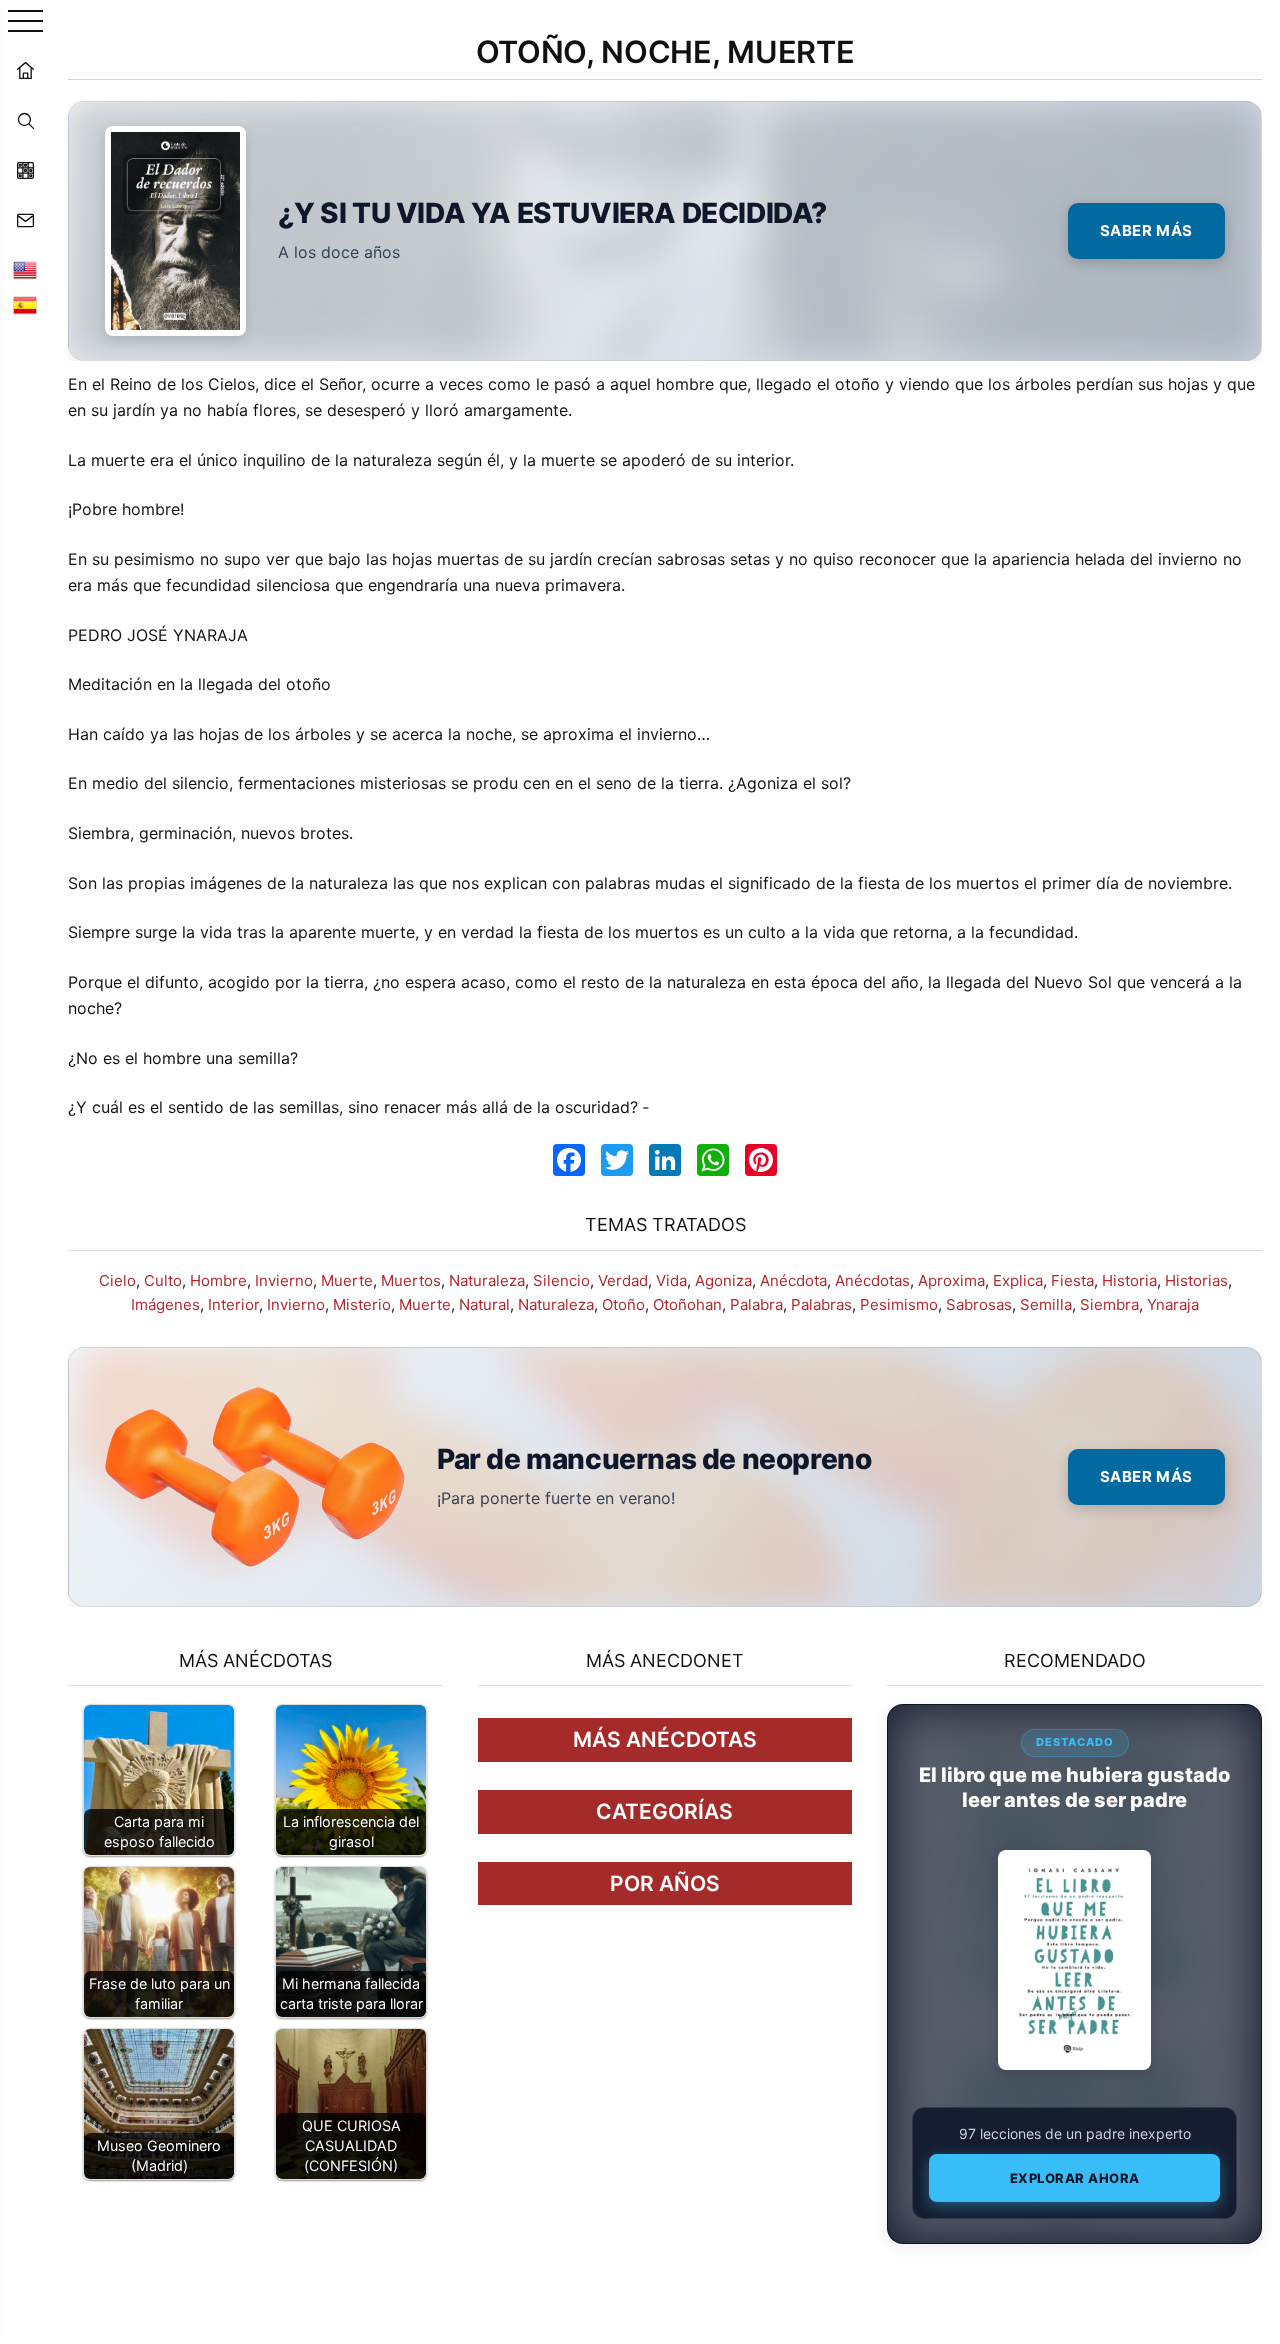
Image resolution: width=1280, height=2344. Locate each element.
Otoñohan (687, 1304)
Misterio (362, 1304)
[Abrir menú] (25, 22)
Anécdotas (872, 1280)
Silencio (561, 1280)
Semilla (1046, 1304)
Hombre (218, 1280)
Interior (233, 1304)
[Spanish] (25, 305)
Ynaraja (1173, 1304)
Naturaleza (487, 1280)
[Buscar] (25, 120)
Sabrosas (979, 1304)
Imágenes (165, 1304)
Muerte (347, 1280)
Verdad (623, 1280)
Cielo (117, 1280)
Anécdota (793, 1280)
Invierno (284, 1280)
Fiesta (1072, 1280)
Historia (1129, 1280)
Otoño (623, 1304)
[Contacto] (25, 220)
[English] (25, 270)
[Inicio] (25, 70)
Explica (1018, 1280)
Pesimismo (899, 1304)
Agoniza (723, 1280)
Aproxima (951, 1280)
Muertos (411, 1280)
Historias (1196, 1280)
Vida (671, 1280)
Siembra (1109, 1304)
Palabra (756, 1304)
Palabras (821, 1304)
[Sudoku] (25, 170)
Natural (484, 1304)
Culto (163, 1280)
